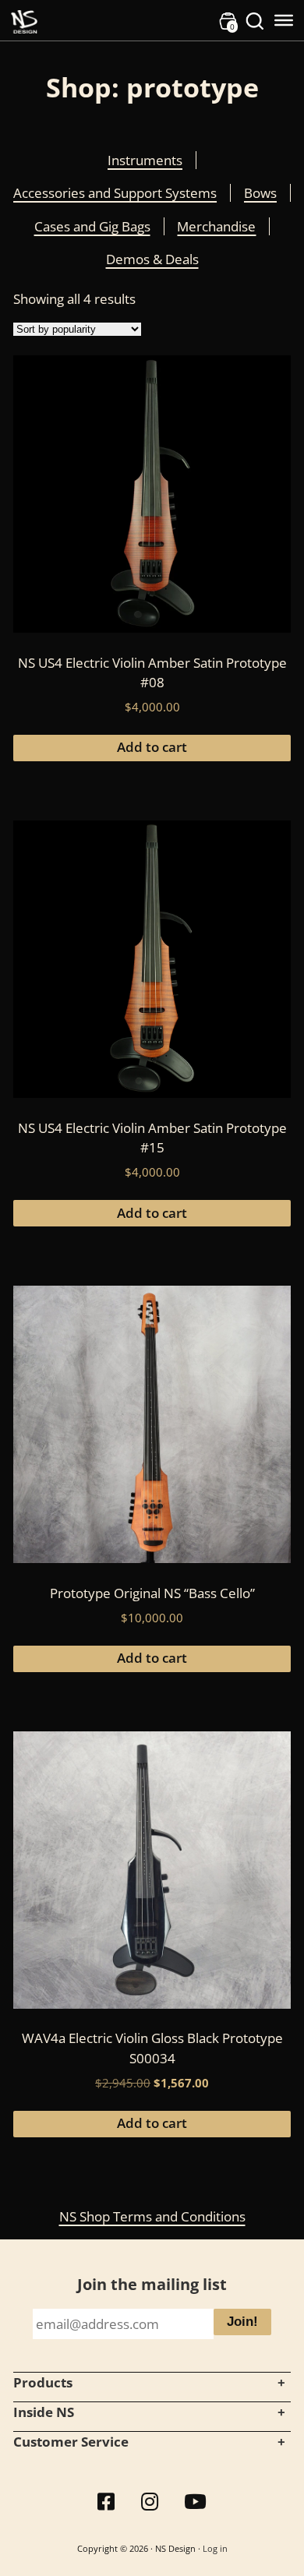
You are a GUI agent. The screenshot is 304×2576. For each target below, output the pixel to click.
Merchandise (216, 226)
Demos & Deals (152, 259)
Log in (215, 2548)
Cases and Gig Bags (92, 226)
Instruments (145, 160)
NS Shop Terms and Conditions (152, 2216)
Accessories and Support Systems (115, 193)
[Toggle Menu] (284, 20)
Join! (242, 2322)
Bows (260, 193)
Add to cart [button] (152, 747)
